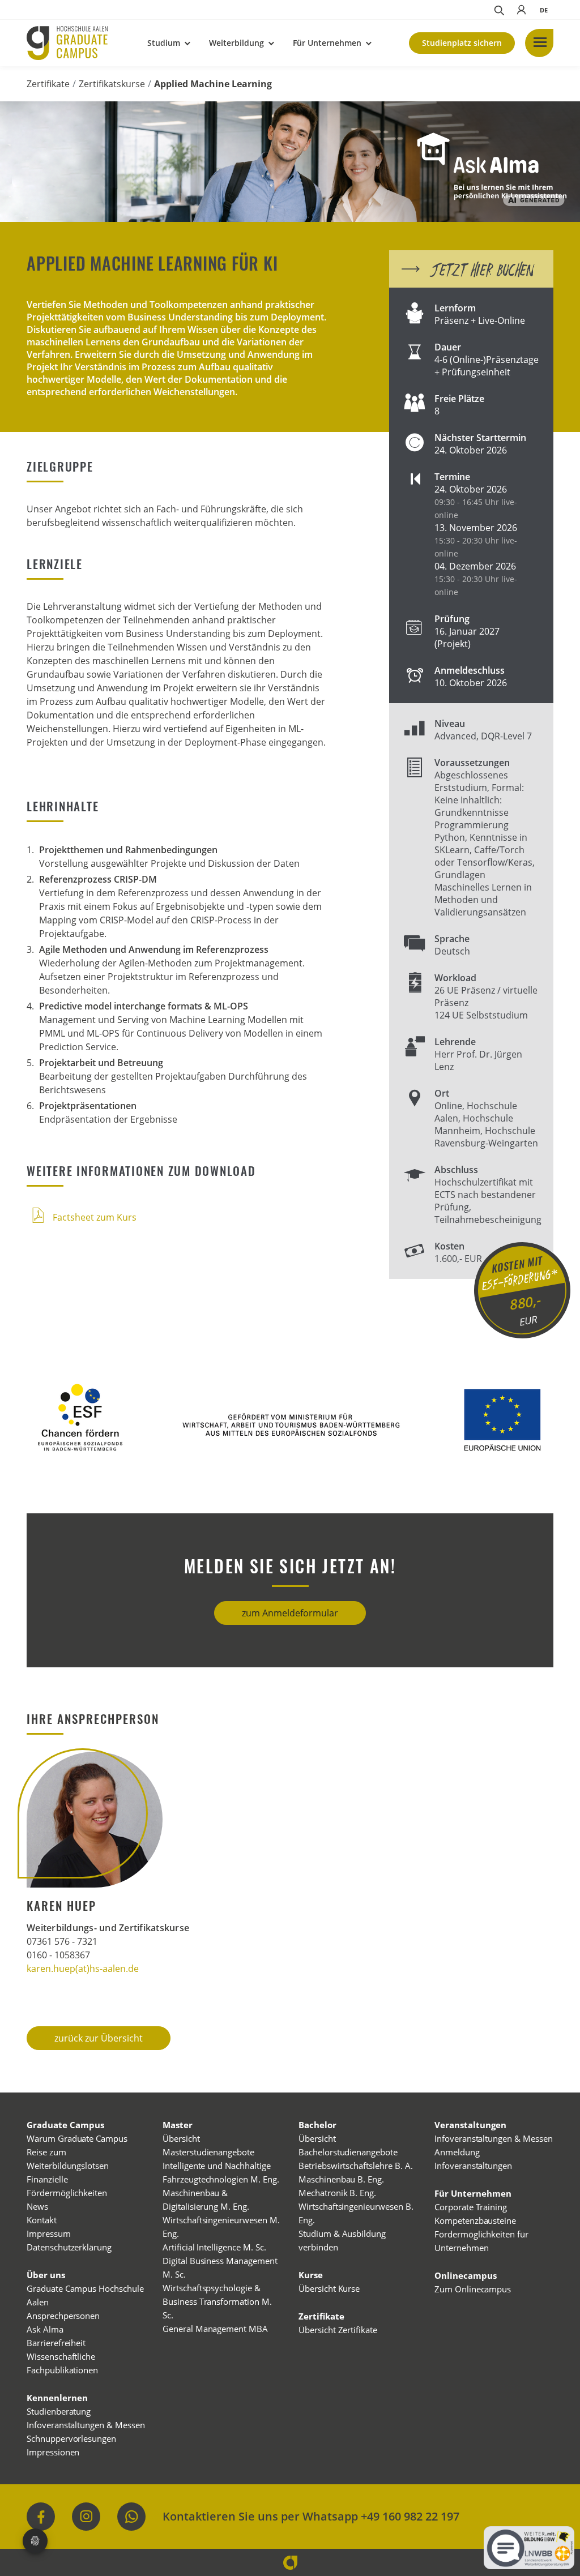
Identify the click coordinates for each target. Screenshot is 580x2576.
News (37, 2206)
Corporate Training (471, 2207)
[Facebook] (41, 2517)
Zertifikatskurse (112, 84)
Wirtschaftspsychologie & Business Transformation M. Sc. (217, 2301)
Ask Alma (45, 2329)
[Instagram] (86, 2517)
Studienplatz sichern (462, 43)
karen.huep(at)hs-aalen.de (83, 1969)
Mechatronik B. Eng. (337, 2193)
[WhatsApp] (131, 2517)
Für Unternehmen (327, 43)
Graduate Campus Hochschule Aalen (85, 2295)
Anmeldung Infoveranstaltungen (473, 2159)
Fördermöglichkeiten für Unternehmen (481, 2241)
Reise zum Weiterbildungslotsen (68, 2159)
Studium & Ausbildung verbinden (342, 2240)
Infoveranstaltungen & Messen (86, 2425)
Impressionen (53, 2452)
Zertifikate (48, 84)
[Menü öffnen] (539, 43)
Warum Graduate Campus (77, 2138)
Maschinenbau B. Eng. (341, 2179)
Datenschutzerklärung (69, 2247)
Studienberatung (59, 2411)
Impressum (49, 2233)
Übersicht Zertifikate (338, 2330)
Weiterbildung (236, 43)
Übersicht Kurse (329, 2288)
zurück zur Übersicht (99, 2038)
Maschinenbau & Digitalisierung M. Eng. (206, 2200)
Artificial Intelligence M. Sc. (214, 2247)
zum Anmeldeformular (290, 1613)
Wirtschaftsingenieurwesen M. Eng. (221, 2227)
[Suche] (498, 10)
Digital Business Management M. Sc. (220, 2267)
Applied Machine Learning (213, 84)
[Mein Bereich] (521, 10)
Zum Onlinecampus (473, 2289)
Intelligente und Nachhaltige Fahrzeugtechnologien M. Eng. (221, 2172)
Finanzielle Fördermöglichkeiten (67, 2186)
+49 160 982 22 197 (410, 2516)
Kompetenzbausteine (475, 2220)
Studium (164, 43)
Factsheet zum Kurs (93, 1217)
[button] (544, 10)
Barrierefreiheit (56, 2343)
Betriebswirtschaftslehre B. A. (356, 2166)
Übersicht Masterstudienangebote (208, 2145)
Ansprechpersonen (63, 2316)
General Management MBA (215, 2329)
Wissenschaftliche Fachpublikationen (62, 2363)
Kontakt (42, 2220)
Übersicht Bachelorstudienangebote (348, 2145)
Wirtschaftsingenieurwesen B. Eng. (356, 2213)
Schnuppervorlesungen (71, 2438)
